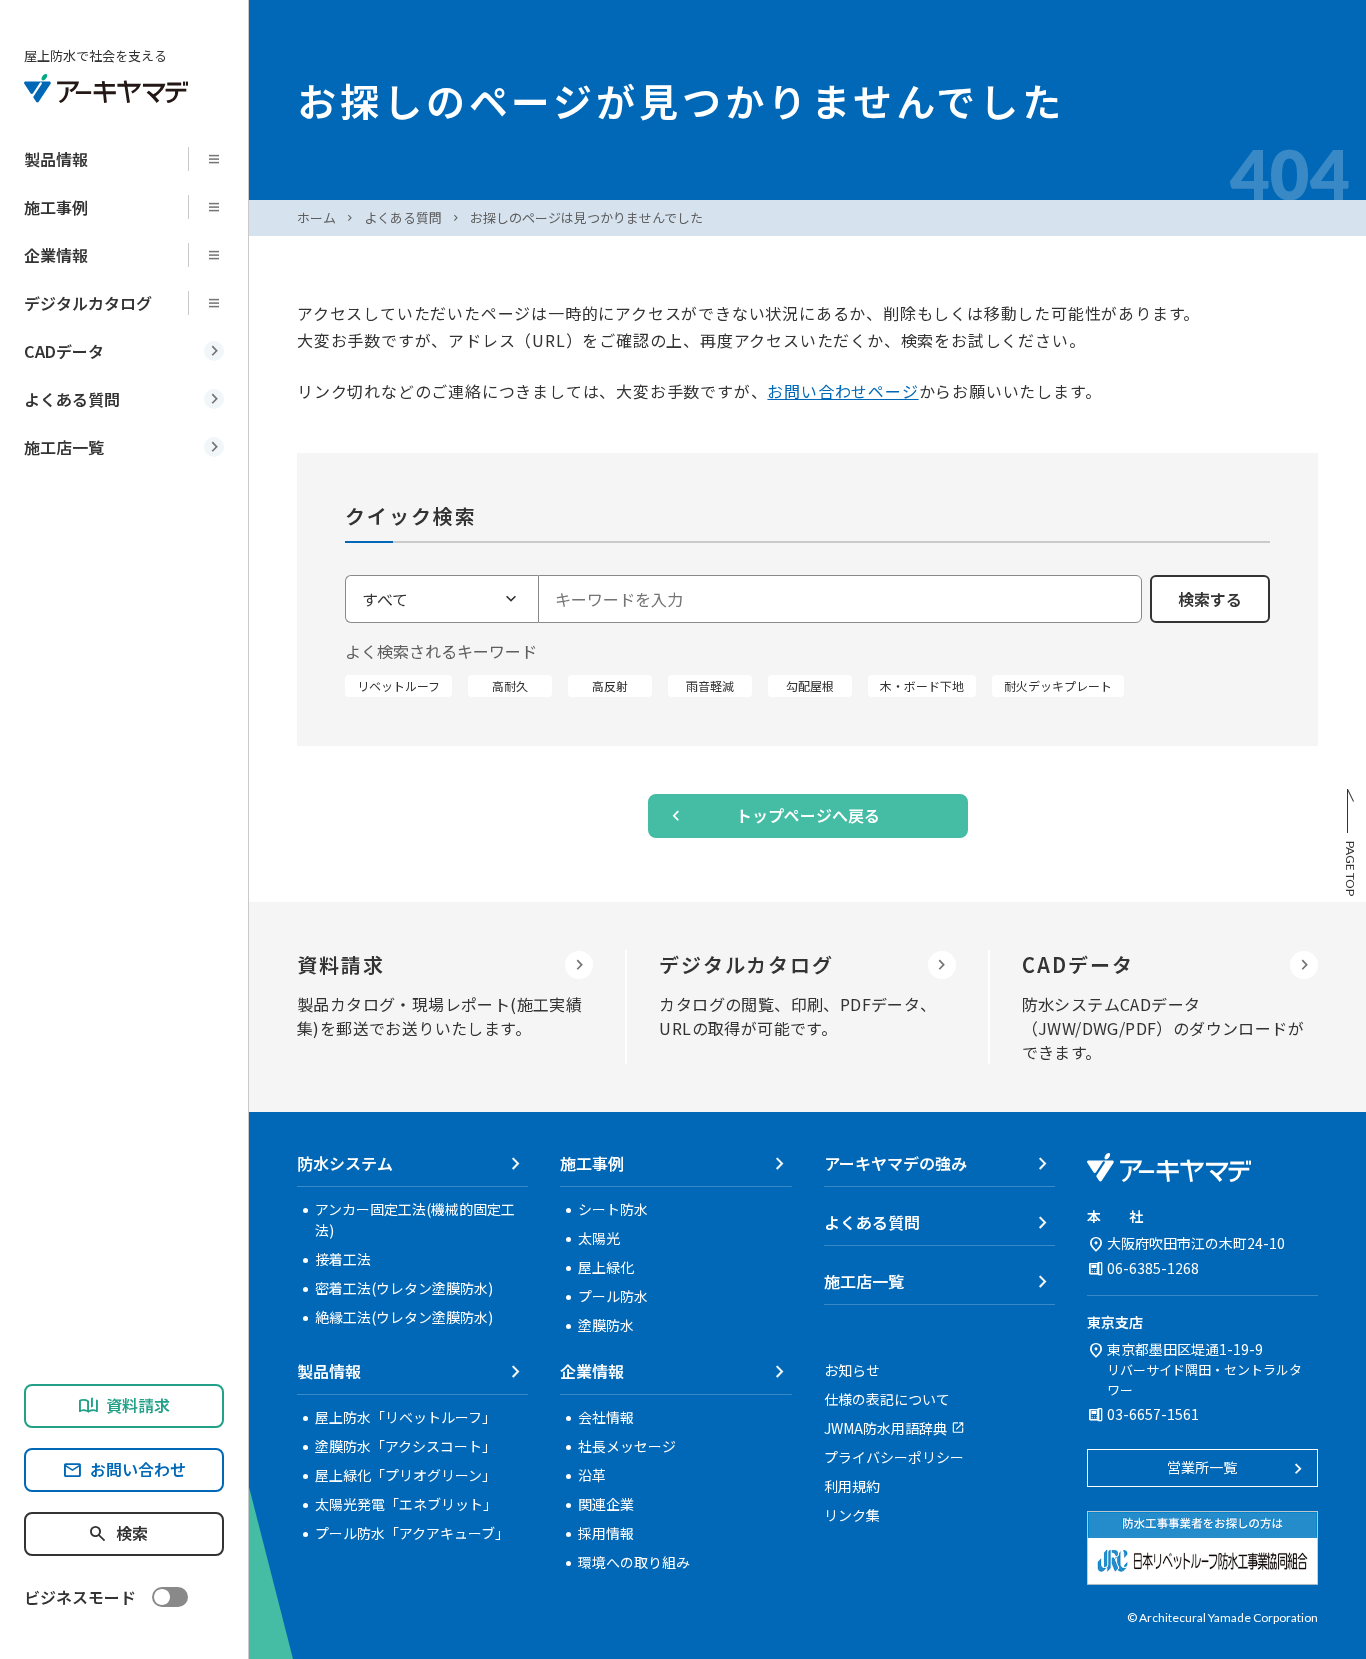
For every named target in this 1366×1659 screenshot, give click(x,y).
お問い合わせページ (842, 391)
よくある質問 (403, 217)
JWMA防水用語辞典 (885, 1428)
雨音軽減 (710, 685)
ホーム (316, 217)
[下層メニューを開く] (220, 159)
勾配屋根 (810, 685)
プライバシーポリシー (894, 1457)
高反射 (610, 685)
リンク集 (852, 1515)
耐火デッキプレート (1058, 685)
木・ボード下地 (922, 685)
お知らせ (852, 1370)
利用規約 (852, 1486)
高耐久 (510, 685)
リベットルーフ (398, 685)
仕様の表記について (887, 1399)
